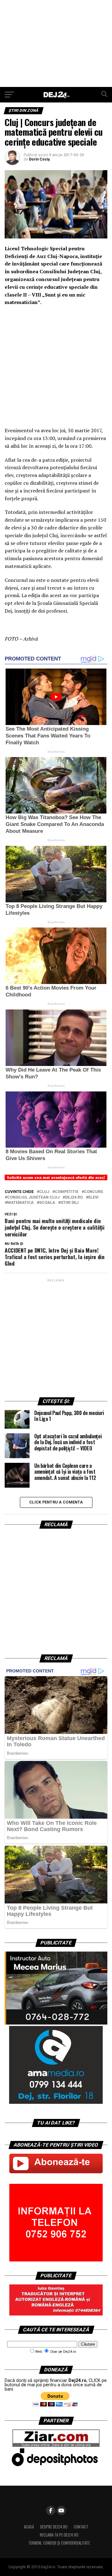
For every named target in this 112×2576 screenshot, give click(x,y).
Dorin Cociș (39, 159)
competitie (67, 1192)
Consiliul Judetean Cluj (33, 1197)
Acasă (29, 2527)
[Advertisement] (56, 43)
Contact (81, 2527)
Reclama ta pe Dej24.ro (59, 2535)
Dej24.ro (74, 1197)
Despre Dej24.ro (54, 2527)
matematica (20, 1203)
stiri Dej (70, 1203)
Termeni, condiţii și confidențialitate (59, 2543)
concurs (93, 1192)
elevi (93, 1197)
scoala (47, 1203)
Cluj (44, 1192)
